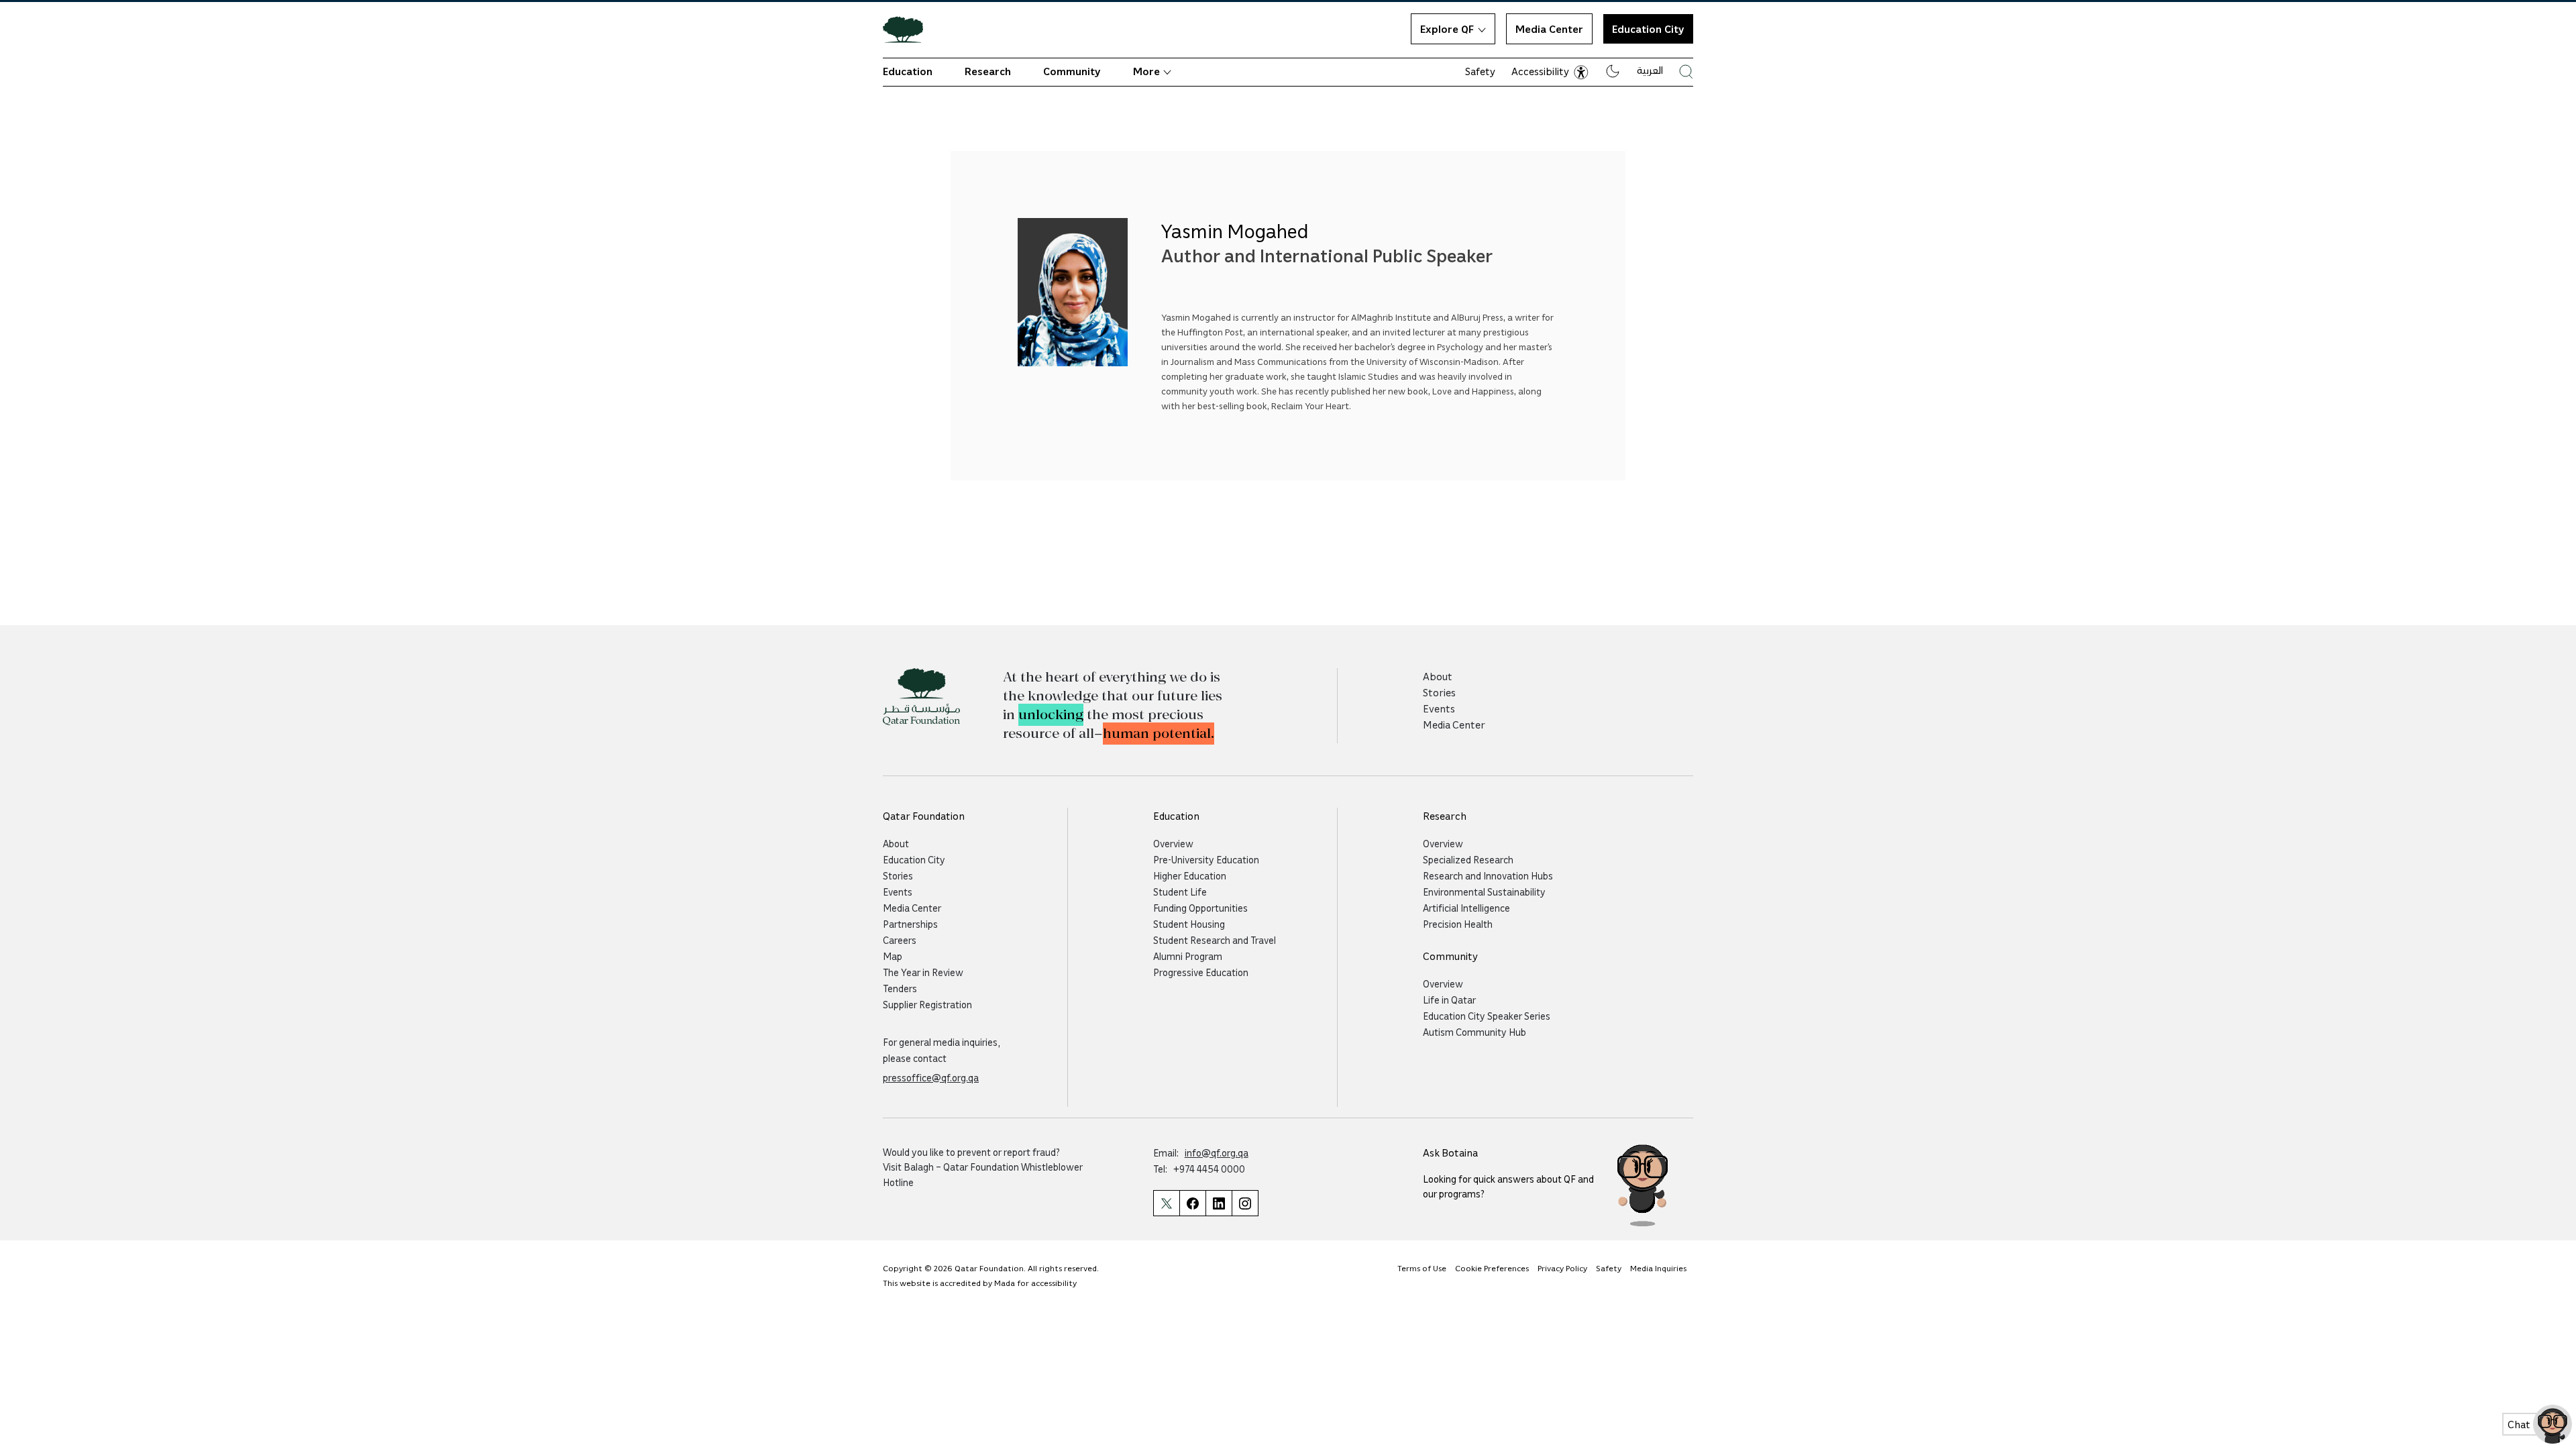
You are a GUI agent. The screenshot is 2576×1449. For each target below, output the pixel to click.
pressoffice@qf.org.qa (931, 1077)
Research (988, 71)
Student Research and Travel (1215, 940)
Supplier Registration (927, 1004)
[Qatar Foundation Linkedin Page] (1219, 1203)
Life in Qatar (1449, 1000)
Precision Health (1458, 924)
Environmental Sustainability (1484, 892)
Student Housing (1189, 924)
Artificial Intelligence (1466, 908)
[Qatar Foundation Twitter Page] (1166, 1203)
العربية (1650, 70)
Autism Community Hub (1474, 1032)
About (1438, 676)
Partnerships (910, 924)
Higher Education (1190, 875)
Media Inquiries (1658, 1268)
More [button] (1146, 71)
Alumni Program (1188, 956)
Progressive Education (1201, 972)
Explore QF (1447, 29)
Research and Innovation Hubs (1488, 875)
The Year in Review (923, 972)
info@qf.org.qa (1217, 1152)
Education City (914, 859)
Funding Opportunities (1200, 908)
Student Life (1180, 892)
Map (893, 956)
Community (1072, 71)
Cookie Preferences (1492, 1268)
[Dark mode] (1613, 71)
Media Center (1549, 29)
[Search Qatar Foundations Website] (1686, 71)
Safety (1480, 71)
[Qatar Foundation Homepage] (908, 29)
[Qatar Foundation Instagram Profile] (1245, 1203)
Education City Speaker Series (1487, 1016)
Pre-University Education (1206, 859)
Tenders (900, 988)
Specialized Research (1468, 859)
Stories (1439, 692)
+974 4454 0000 (1209, 1169)
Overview (1173, 843)
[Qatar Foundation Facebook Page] (1192, 1203)
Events (1439, 708)
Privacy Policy (1562, 1268)
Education (908, 71)
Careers (900, 940)
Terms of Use (1422, 1268)
